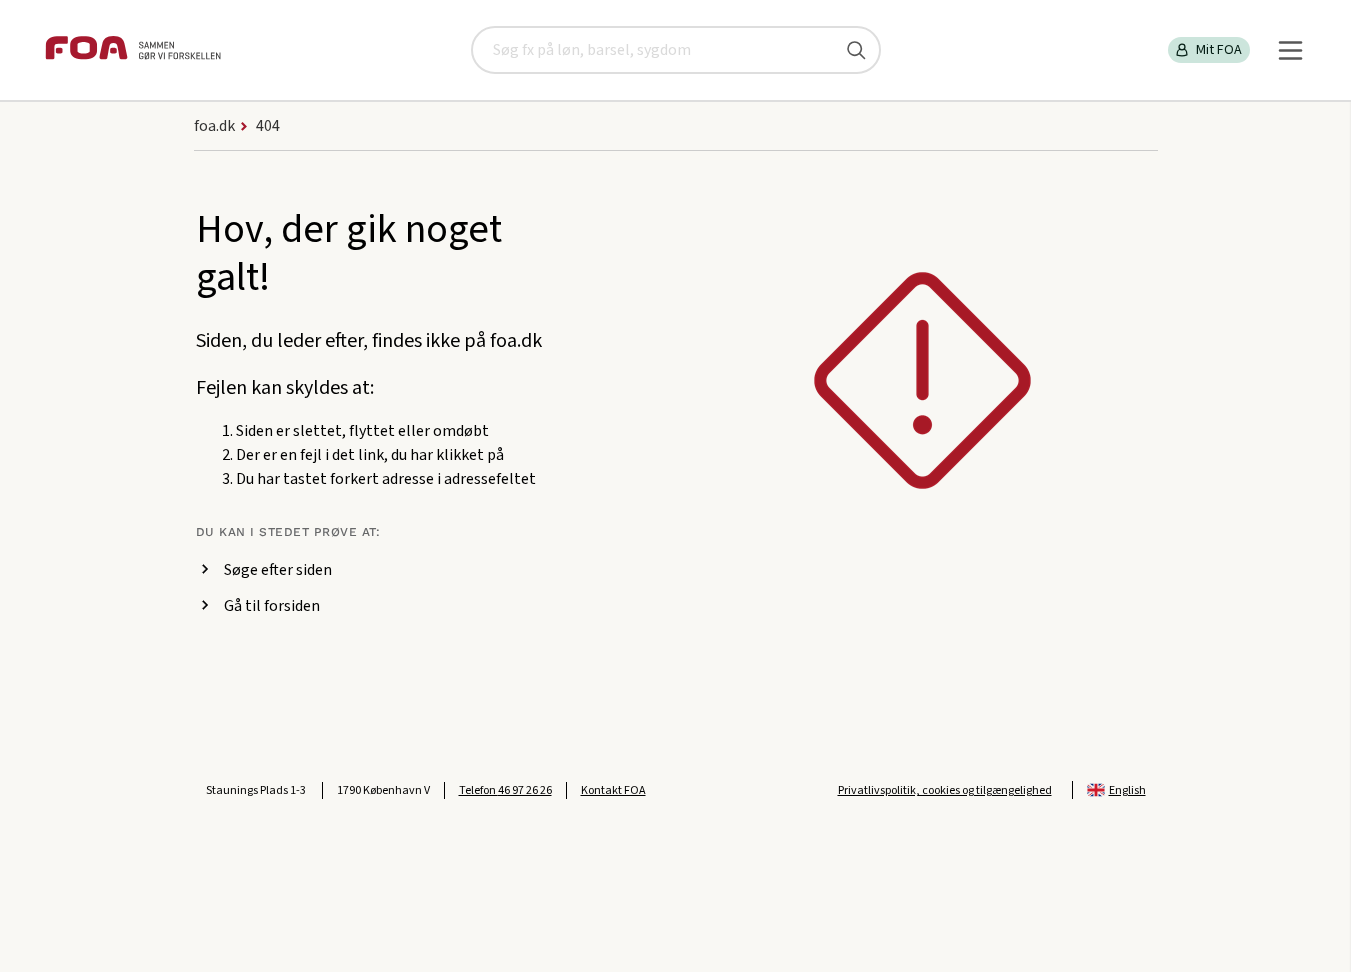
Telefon (505, 790)
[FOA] (133, 50)
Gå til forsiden (272, 606)
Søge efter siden (278, 570)
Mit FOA (1219, 50)
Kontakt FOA (613, 790)
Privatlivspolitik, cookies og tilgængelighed (945, 790)
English (1127, 790)
